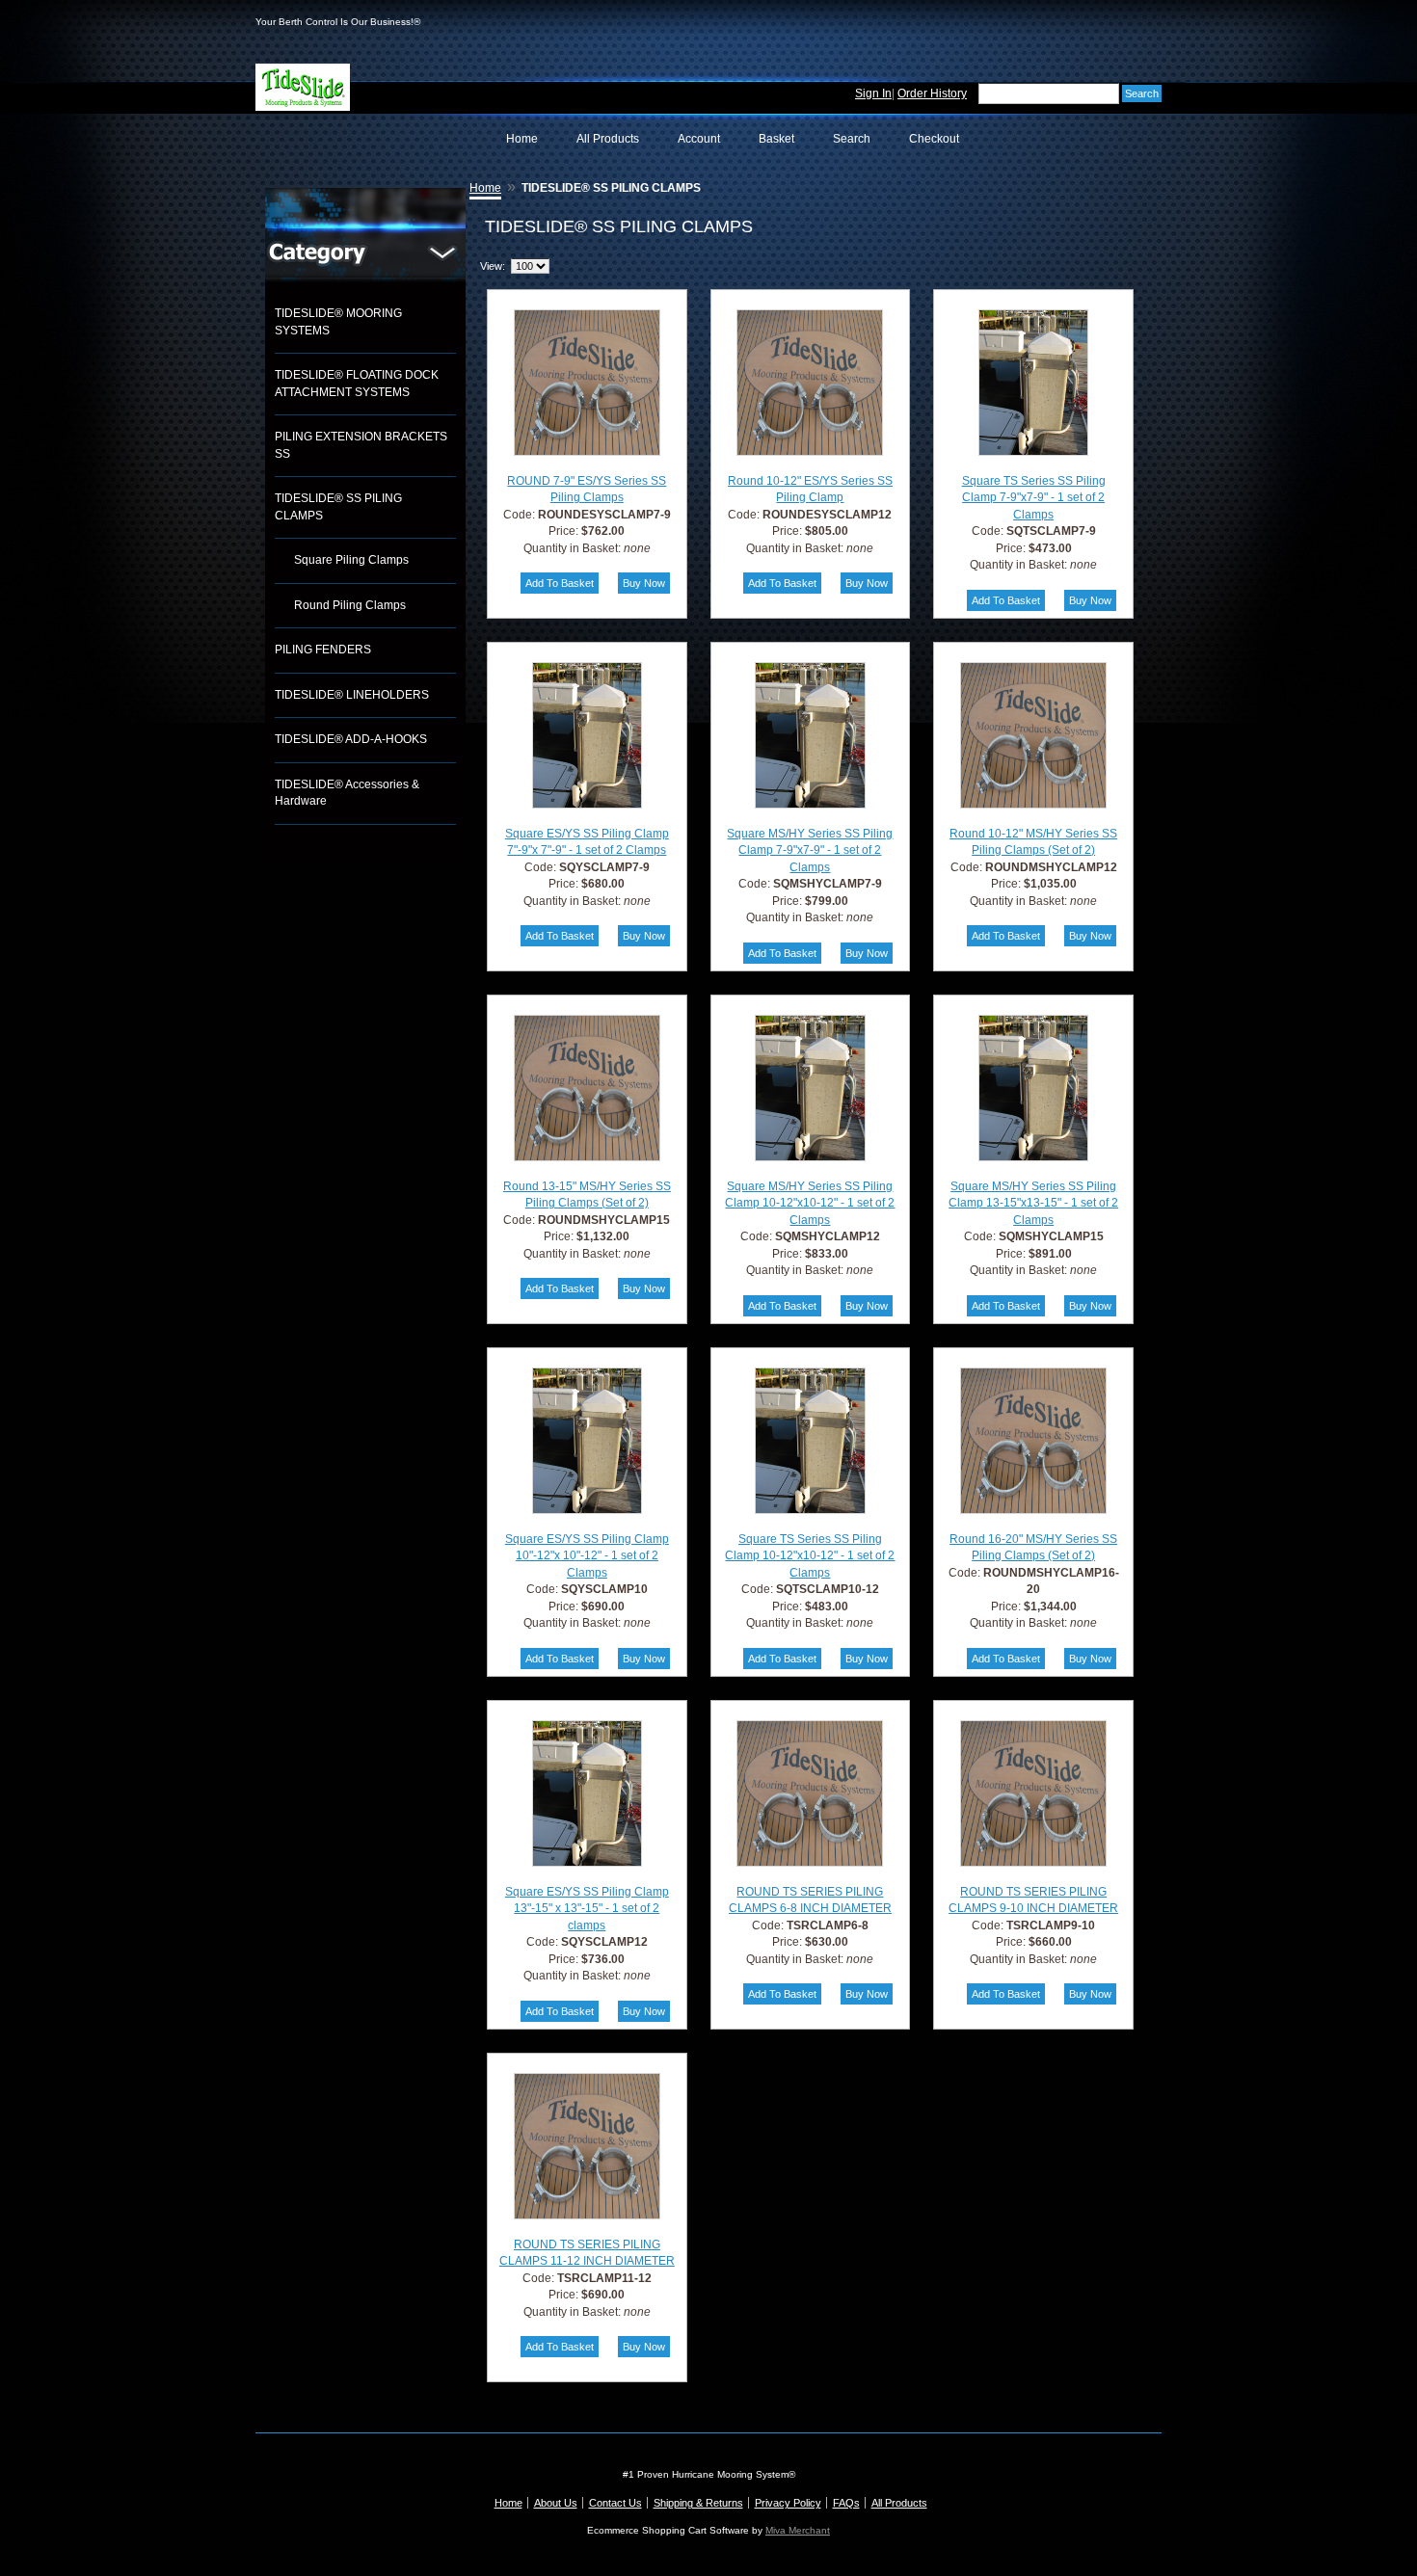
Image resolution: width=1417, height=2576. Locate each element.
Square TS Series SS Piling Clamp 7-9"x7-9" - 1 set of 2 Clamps (1034, 498)
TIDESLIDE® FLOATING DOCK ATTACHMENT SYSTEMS (357, 384)
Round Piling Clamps (350, 605)
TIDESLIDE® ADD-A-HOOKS (351, 739)
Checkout (934, 139)
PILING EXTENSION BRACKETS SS (361, 445)
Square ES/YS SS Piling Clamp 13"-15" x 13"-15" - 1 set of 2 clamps (587, 1909)
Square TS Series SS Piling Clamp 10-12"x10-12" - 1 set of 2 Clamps (810, 1556)
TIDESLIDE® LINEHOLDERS (352, 695)
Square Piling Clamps (351, 560)
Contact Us (615, 2503)
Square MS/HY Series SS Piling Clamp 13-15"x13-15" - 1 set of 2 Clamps (1033, 1203)
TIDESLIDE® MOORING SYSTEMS (338, 322)
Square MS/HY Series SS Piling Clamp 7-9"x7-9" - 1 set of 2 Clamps (810, 850)
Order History (932, 93)
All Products (608, 139)
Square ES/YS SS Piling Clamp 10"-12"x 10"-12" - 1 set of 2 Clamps (587, 1556)
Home (522, 139)
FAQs (846, 2503)
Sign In (873, 93)
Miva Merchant (798, 2530)
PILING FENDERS (323, 650)
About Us (556, 2503)
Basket (776, 139)
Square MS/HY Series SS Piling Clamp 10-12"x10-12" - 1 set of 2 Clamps (810, 1203)
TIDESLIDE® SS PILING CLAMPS (338, 507)
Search (852, 139)
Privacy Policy (788, 2503)
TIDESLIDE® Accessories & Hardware (347, 793)
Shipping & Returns (698, 2503)
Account (699, 139)
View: (493, 266)
